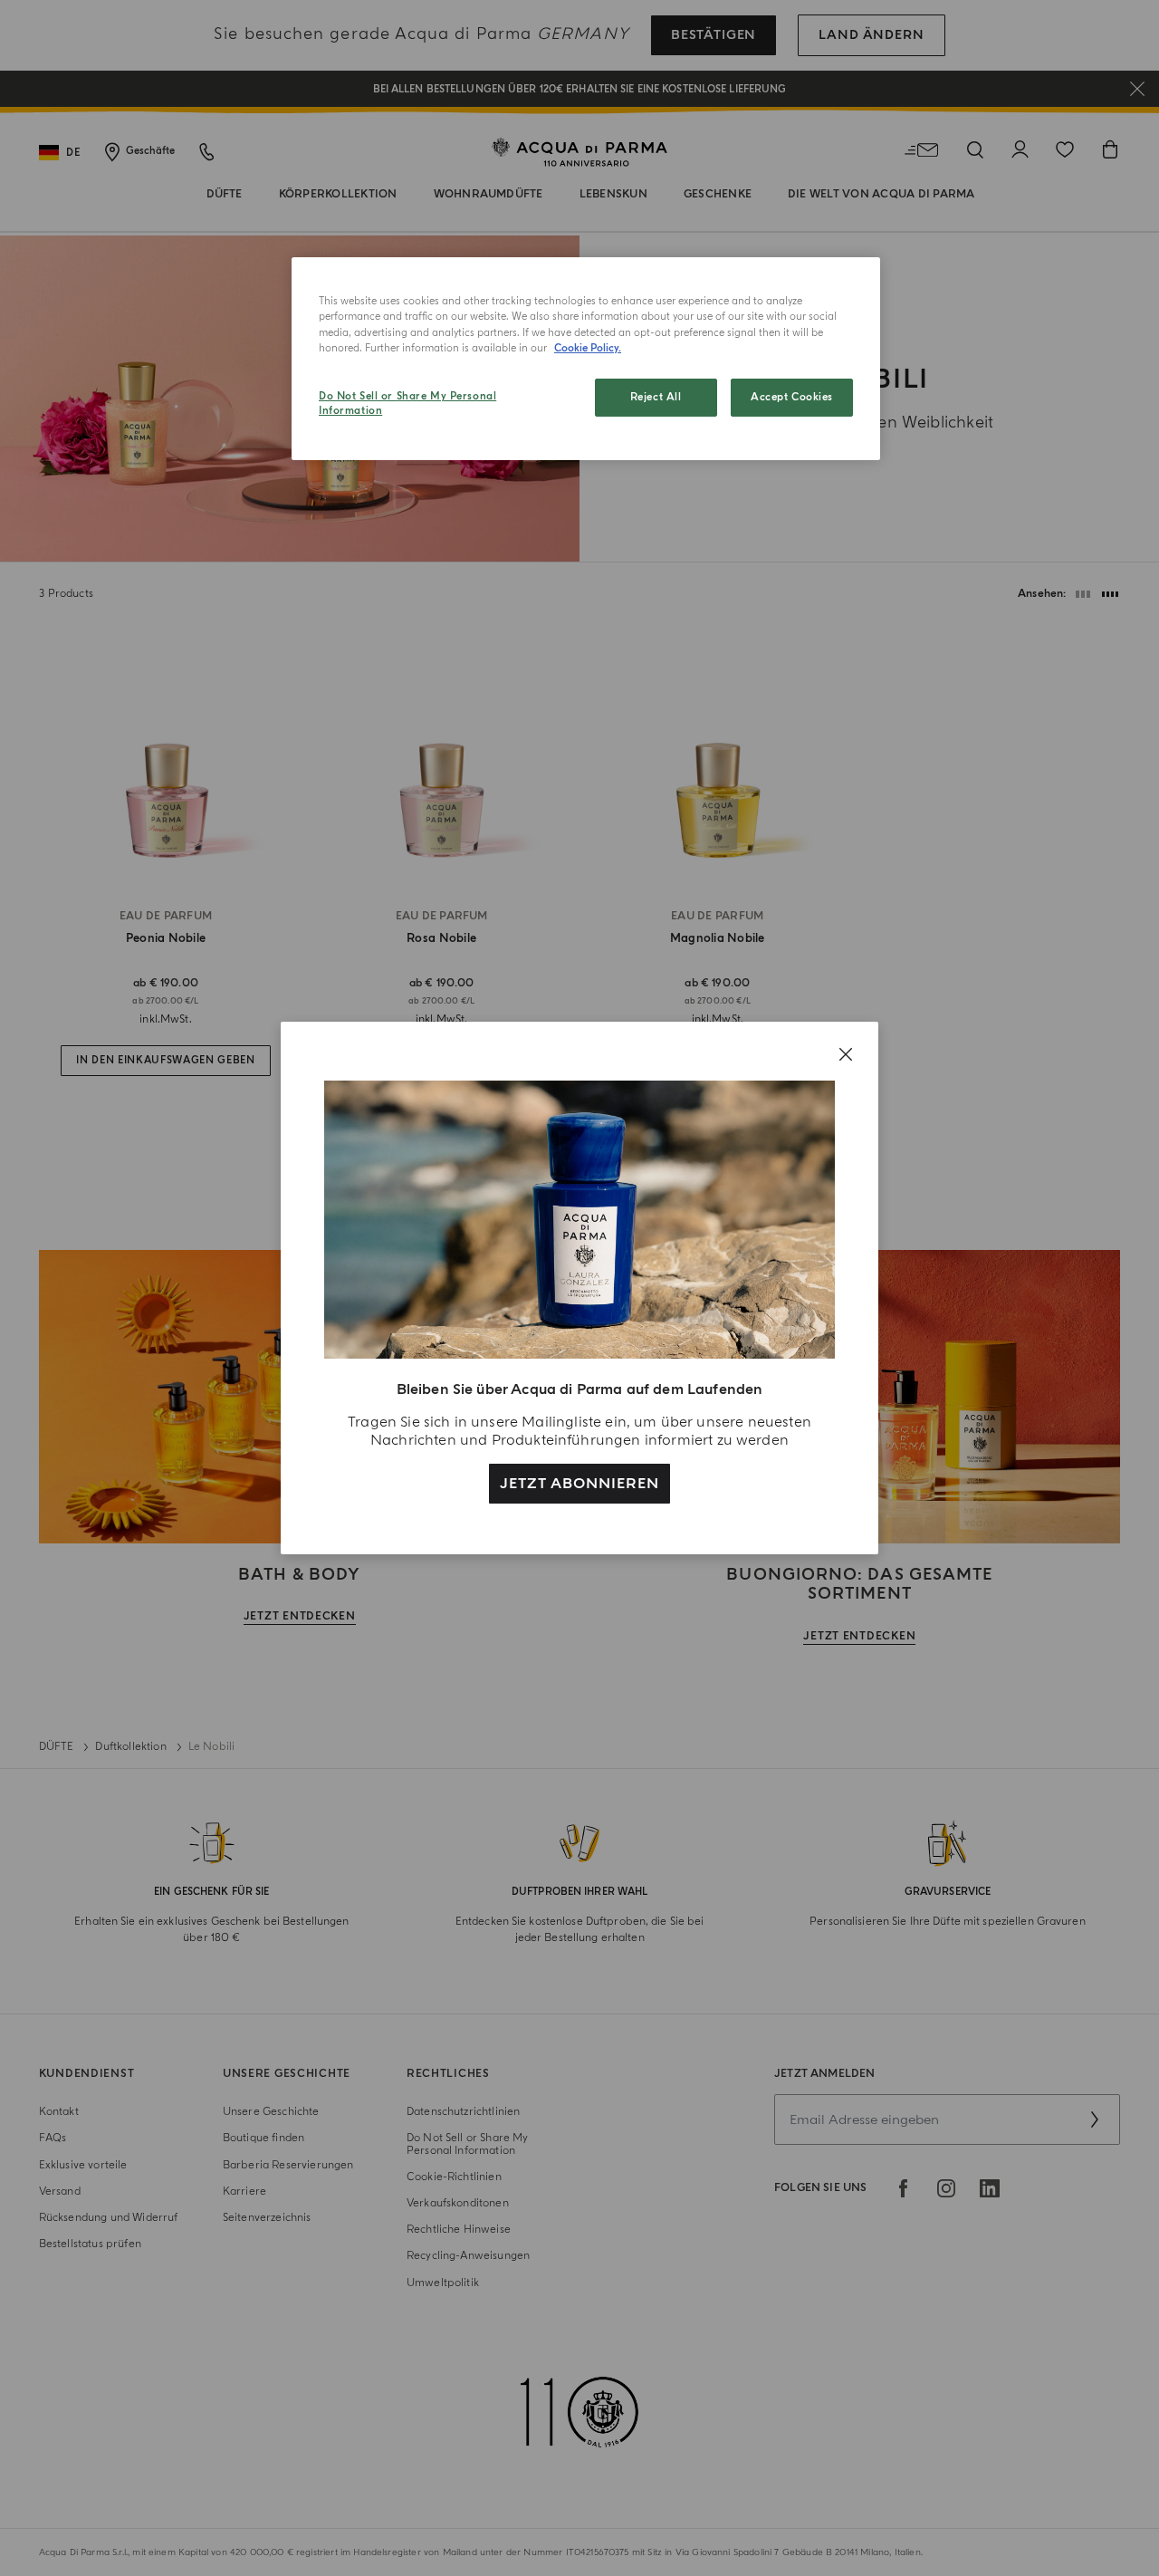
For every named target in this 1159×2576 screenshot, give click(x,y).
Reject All (656, 397)
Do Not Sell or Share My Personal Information (407, 404)
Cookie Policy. (588, 348)
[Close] (846, 1054)
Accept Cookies (792, 397)
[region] (586, 359)
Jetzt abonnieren (579, 1484)
